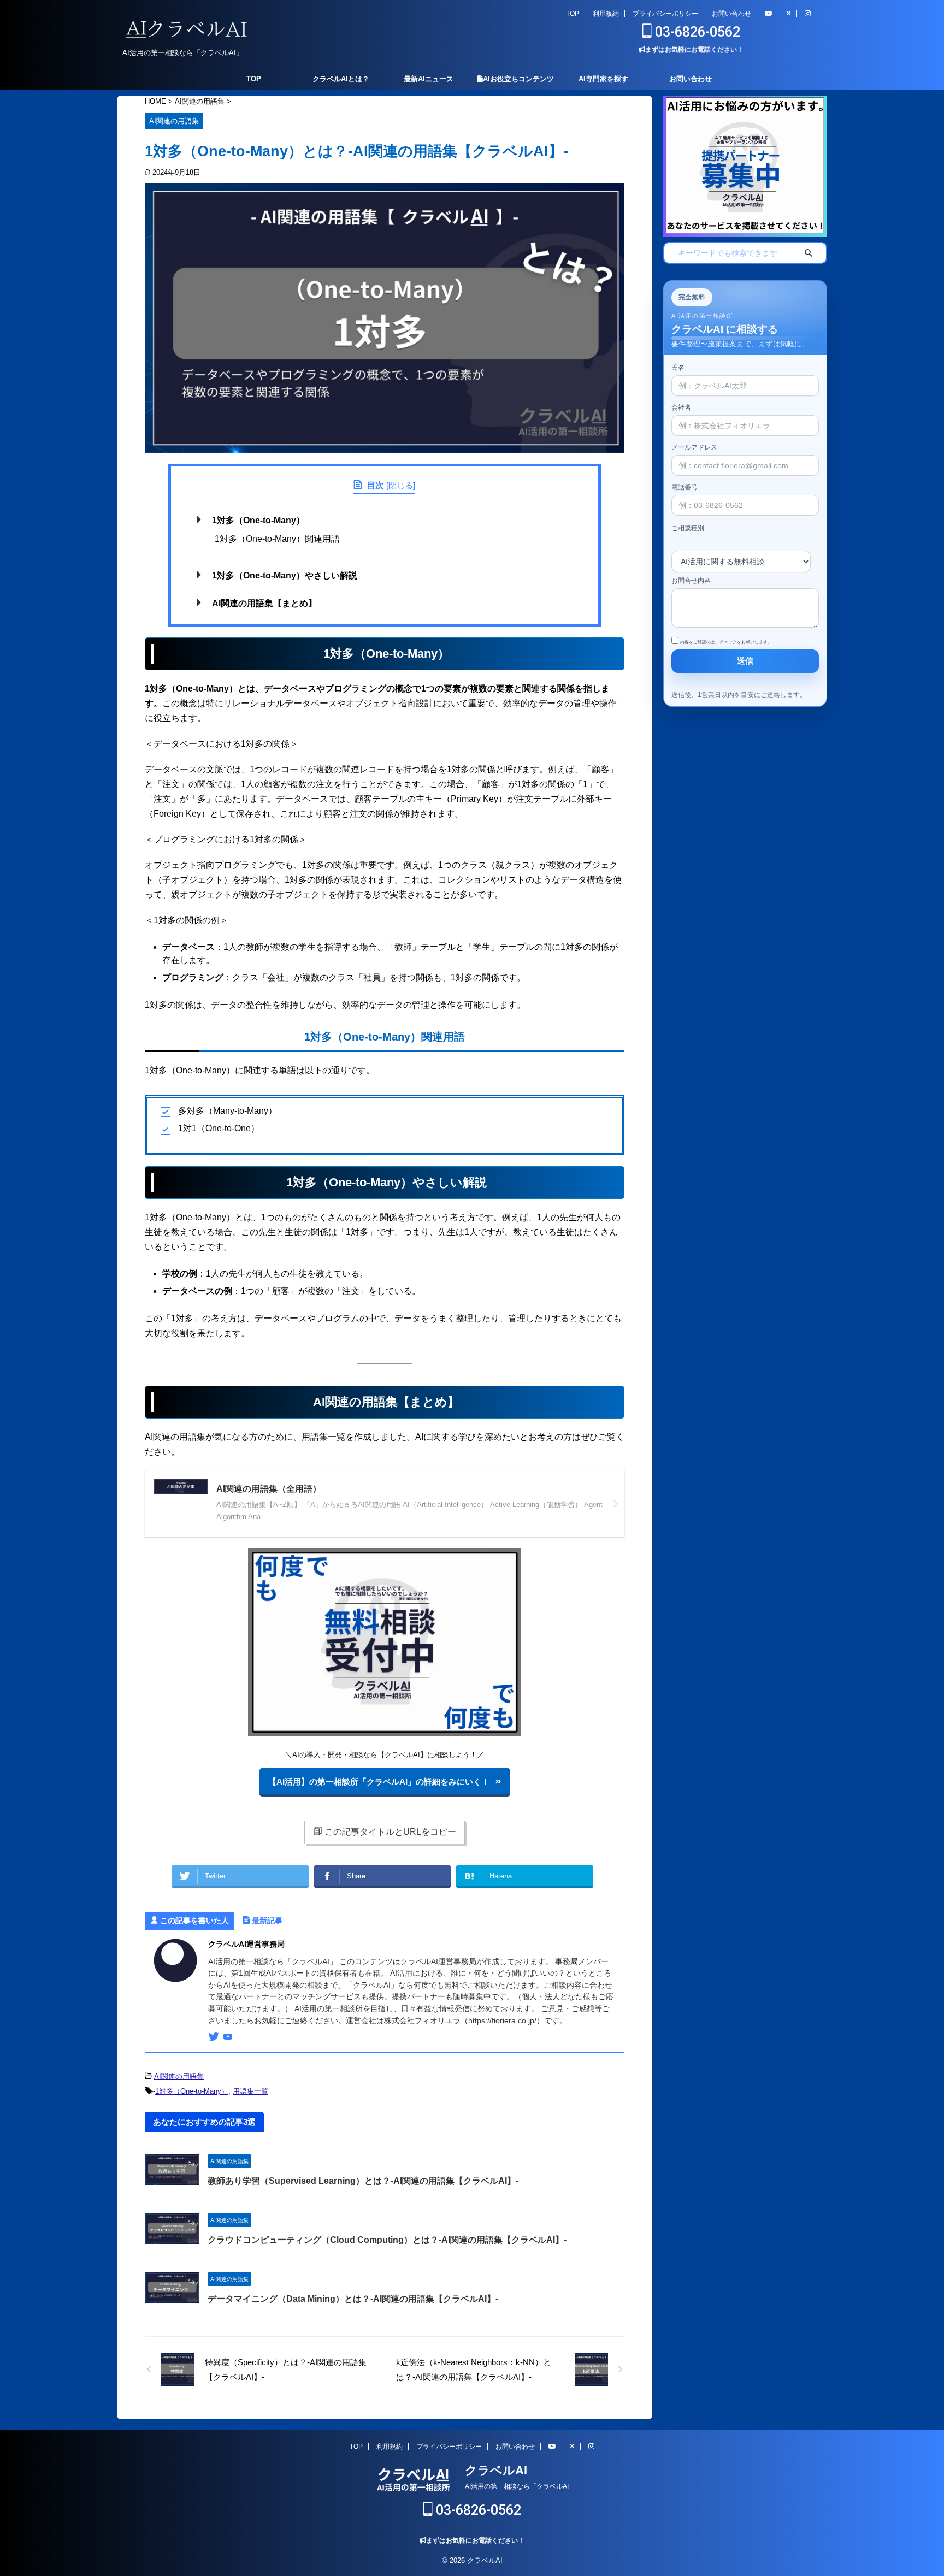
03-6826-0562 (696, 32)
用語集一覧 (250, 2091)
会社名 (681, 407)
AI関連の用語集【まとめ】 (264, 603)
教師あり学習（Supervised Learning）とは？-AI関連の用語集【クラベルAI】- (363, 2181)
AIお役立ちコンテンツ (518, 79)
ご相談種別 (688, 528)
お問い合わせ (731, 14)
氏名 (678, 368)
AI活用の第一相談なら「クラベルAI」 (520, 2486)
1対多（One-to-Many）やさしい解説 (285, 575)
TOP (573, 14)
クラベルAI (496, 2470)
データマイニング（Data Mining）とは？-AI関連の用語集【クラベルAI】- (353, 2299)
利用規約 (606, 14)
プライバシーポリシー (665, 14)
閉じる (401, 485)
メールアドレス (694, 447)
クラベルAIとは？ (341, 79)
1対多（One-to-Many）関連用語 (277, 539)
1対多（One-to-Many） (258, 520)
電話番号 (685, 487)
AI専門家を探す (603, 79)
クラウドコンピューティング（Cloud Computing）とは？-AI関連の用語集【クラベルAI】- (387, 2240)
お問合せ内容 (691, 581)
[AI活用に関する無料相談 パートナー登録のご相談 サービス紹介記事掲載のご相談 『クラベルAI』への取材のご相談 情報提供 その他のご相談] (741, 554)
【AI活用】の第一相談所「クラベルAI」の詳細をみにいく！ (379, 1782)
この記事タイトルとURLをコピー (390, 1832)
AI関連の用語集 (179, 2076)
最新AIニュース (429, 79)
